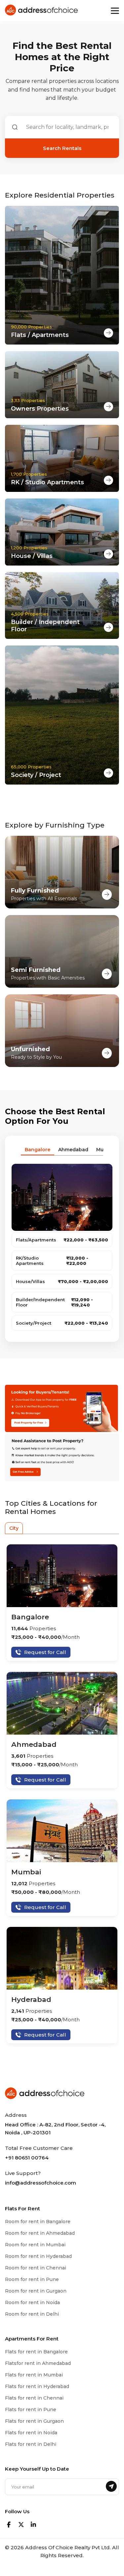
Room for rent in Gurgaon (36, 2291)
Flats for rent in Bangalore (36, 2352)
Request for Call (45, 1652)
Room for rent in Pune (32, 2279)
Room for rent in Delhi (32, 2314)
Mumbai (26, 1872)
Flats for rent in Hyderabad (37, 2386)
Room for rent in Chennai (36, 2268)
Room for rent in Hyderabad (38, 2256)
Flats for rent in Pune (31, 2410)
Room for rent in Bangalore (38, 2222)
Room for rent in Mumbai (35, 2245)
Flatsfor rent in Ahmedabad (38, 2363)
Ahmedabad (34, 1744)
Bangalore (30, 1617)
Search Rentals (62, 148)
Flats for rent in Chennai (34, 2398)
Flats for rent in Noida (31, 2433)
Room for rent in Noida (32, 2302)
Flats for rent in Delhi (31, 2444)
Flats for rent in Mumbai (34, 2375)
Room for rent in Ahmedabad (40, 2233)
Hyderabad (31, 1999)
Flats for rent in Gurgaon (34, 2421)
